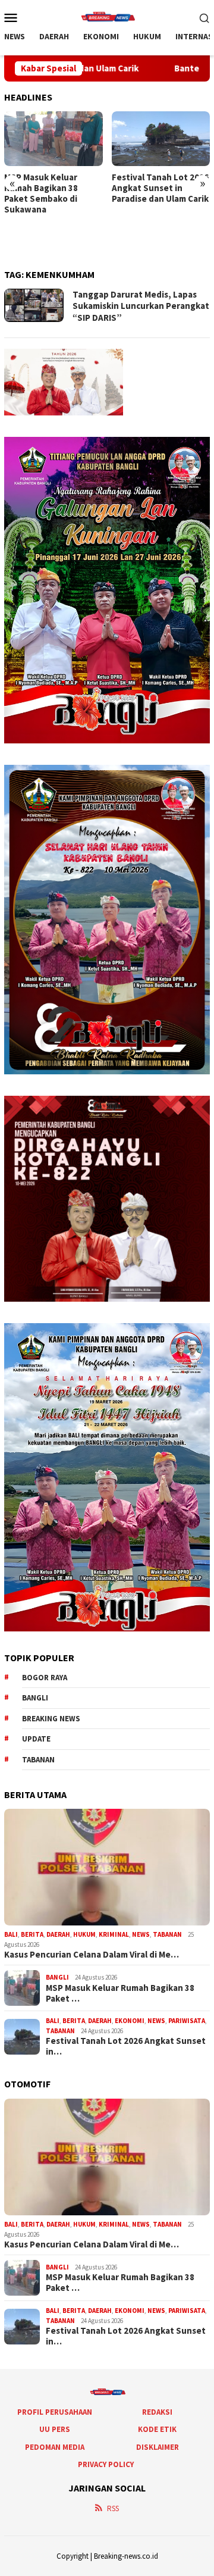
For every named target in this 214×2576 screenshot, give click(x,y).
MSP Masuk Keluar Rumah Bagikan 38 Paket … (120, 1993)
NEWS (141, 1934)
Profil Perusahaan (55, 2412)
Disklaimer (158, 2447)
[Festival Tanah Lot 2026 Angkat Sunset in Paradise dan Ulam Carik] (161, 139)
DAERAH (58, 1934)
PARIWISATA (187, 2021)
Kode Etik (157, 2429)
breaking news (51, 1719)
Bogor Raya (45, 1678)
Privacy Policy (106, 2464)
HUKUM (84, 1934)
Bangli (35, 1698)
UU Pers (55, 2429)
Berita (32, 1934)
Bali (11, 1934)
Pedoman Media (55, 2447)
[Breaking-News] (107, 16)
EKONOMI (130, 2021)
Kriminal (114, 1934)
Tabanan (38, 1760)
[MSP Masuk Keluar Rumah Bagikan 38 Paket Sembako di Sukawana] (53, 139)
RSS (113, 2508)
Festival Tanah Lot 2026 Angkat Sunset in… (126, 2046)
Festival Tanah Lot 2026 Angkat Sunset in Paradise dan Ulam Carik (160, 188)
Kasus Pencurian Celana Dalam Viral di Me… (92, 1955)
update (36, 1739)
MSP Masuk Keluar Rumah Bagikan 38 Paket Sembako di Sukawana (41, 193)
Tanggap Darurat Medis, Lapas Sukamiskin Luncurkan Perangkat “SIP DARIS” (141, 306)
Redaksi (157, 2412)
